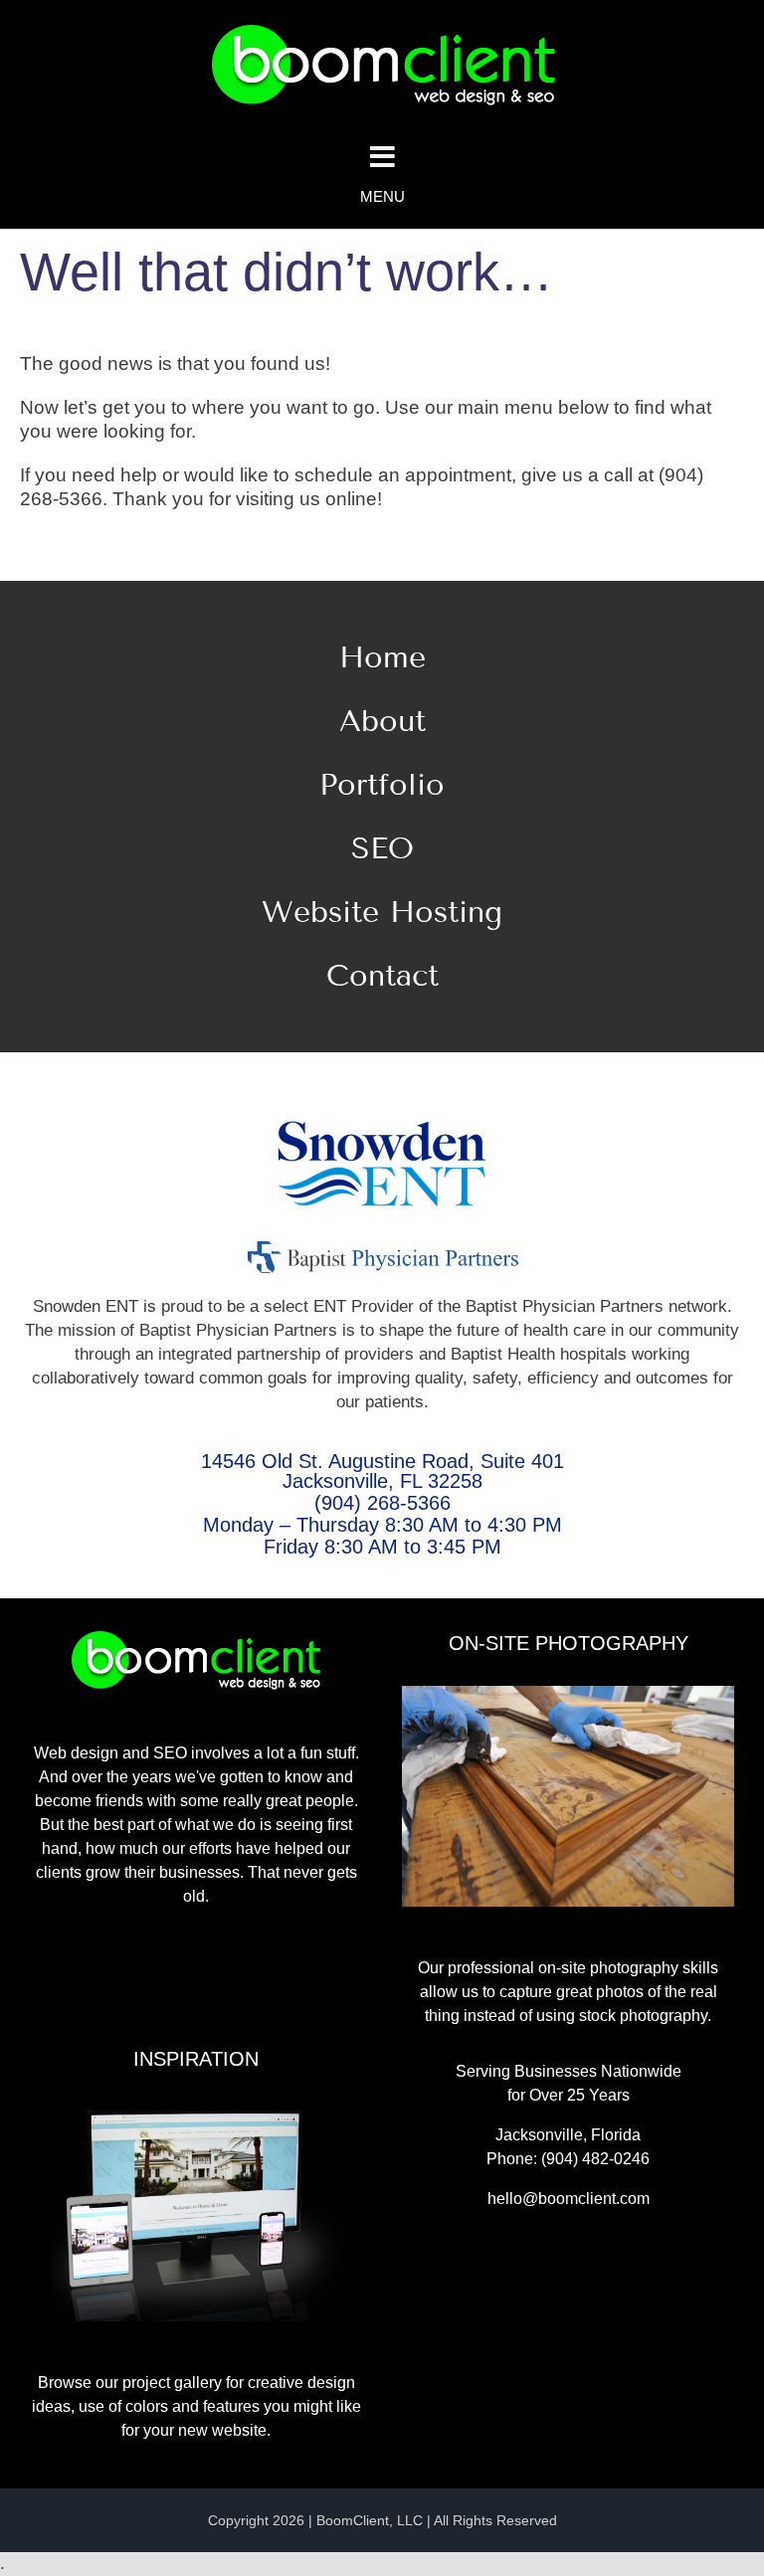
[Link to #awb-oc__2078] (382, 157)
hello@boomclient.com (569, 2199)
